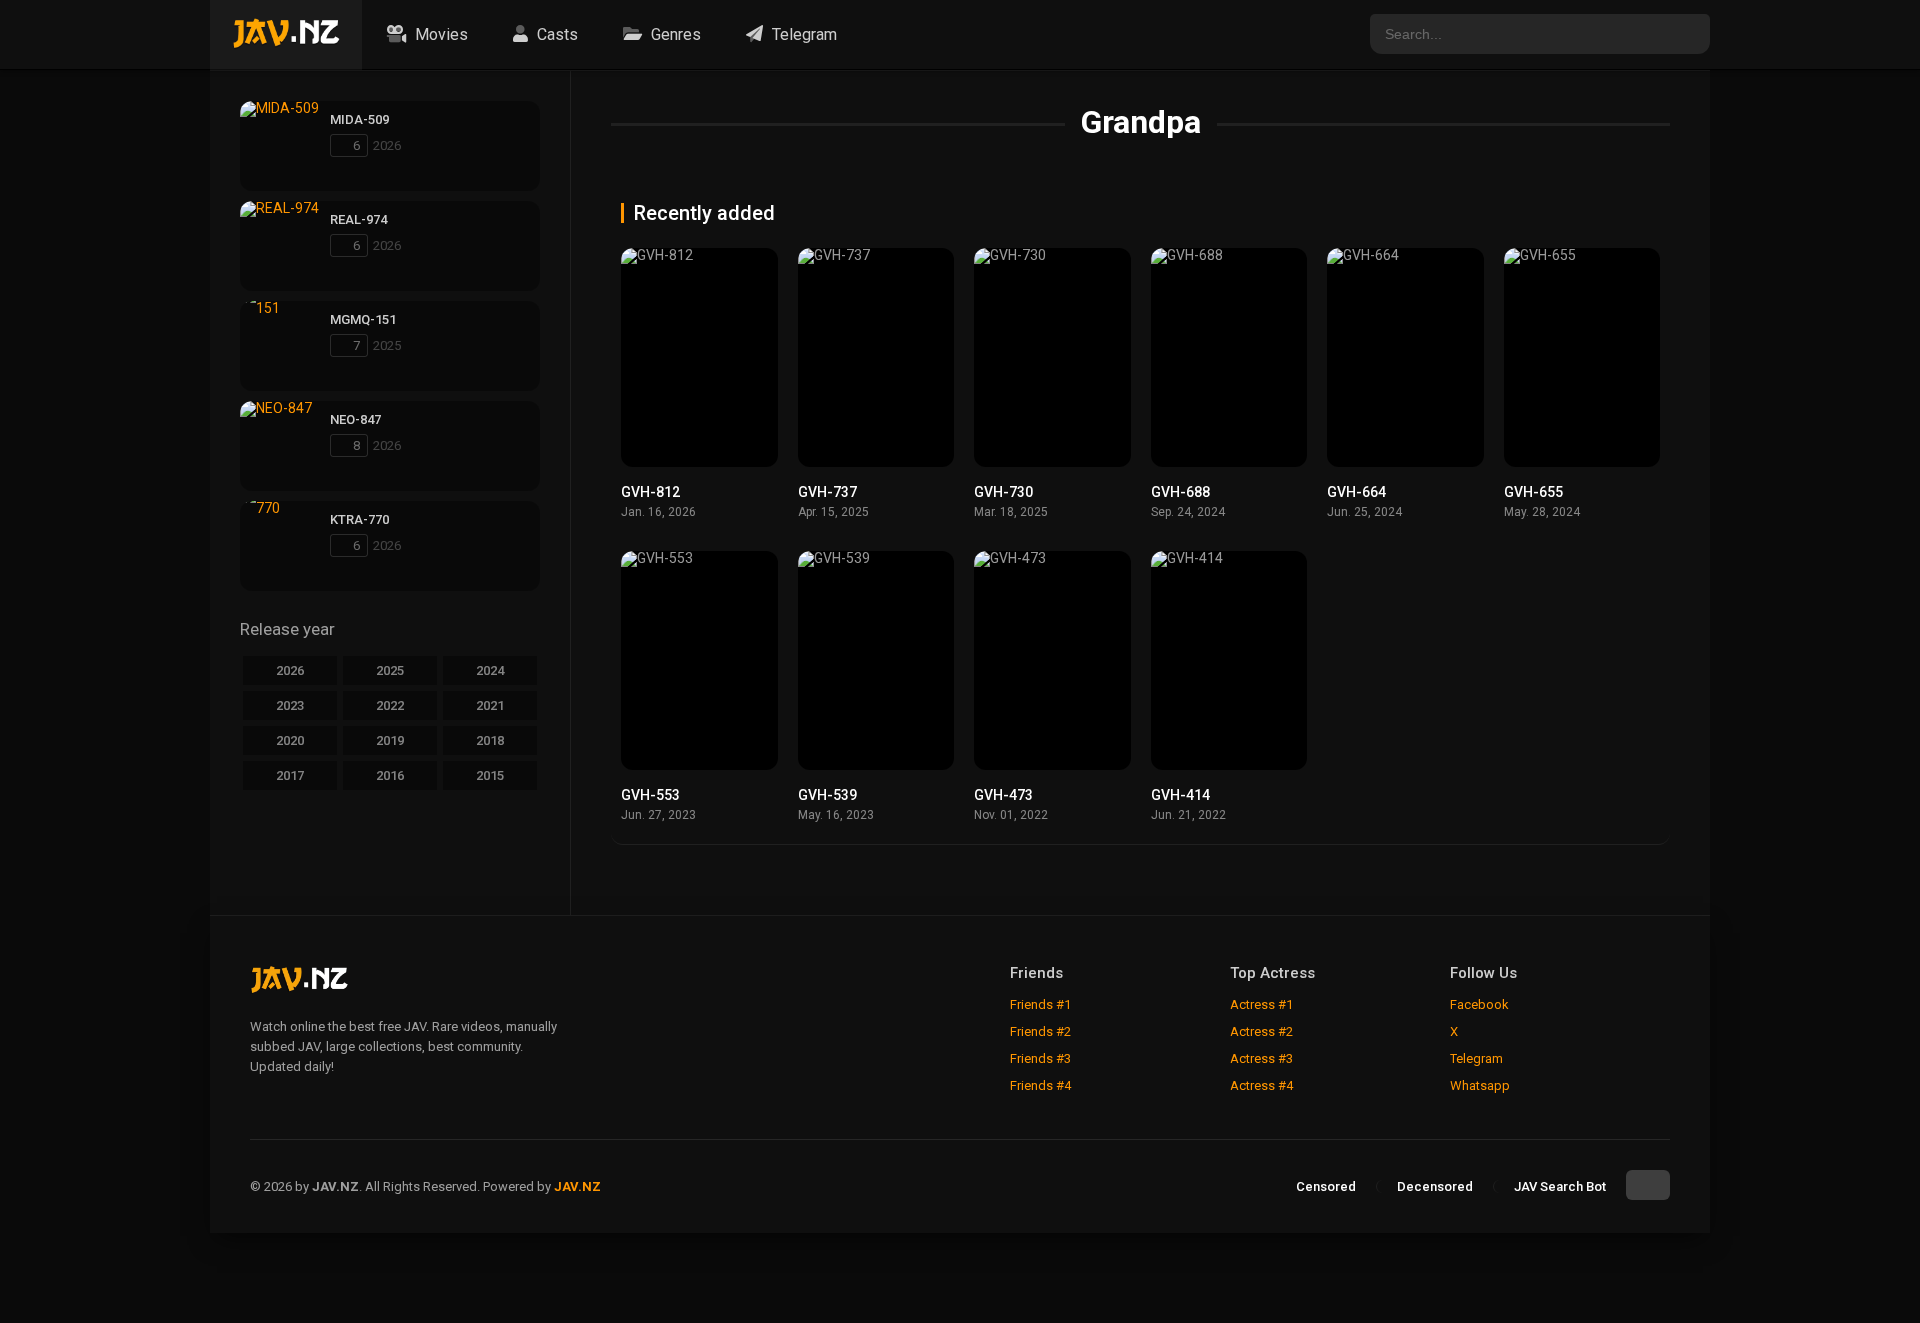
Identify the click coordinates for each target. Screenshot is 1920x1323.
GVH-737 (827, 492)
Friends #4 (1040, 1085)
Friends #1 (1040, 1004)
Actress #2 (1261, 1031)
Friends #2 (1040, 1031)
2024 (490, 670)
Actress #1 (1261, 1004)
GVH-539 (827, 795)
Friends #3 (1040, 1058)
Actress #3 (1261, 1058)
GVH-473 (1003, 795)
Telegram (802, 34)
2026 (290, 670)
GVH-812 (650, 492)
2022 (390, 705)
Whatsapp (1480, 1085)
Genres (674, 34)
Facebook (1479, 1004)
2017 (290, 775)
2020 (290, 740)
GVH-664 (1356, 492)
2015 (490, 775)
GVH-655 (1533, 492)
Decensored (1435, 1186)
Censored (1326, 1186)
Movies (439, 34)
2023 (290, 705)
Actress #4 (1261, 1085)
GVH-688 (1180, 492)
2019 (390, 740)
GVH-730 (1003, 492)
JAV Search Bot (1560, 1186)
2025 (390, 670)
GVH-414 (1180, 795)
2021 (490, 705)
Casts (555, 34)
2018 (490, 740)
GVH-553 (650, 795)
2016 (390, 775)
